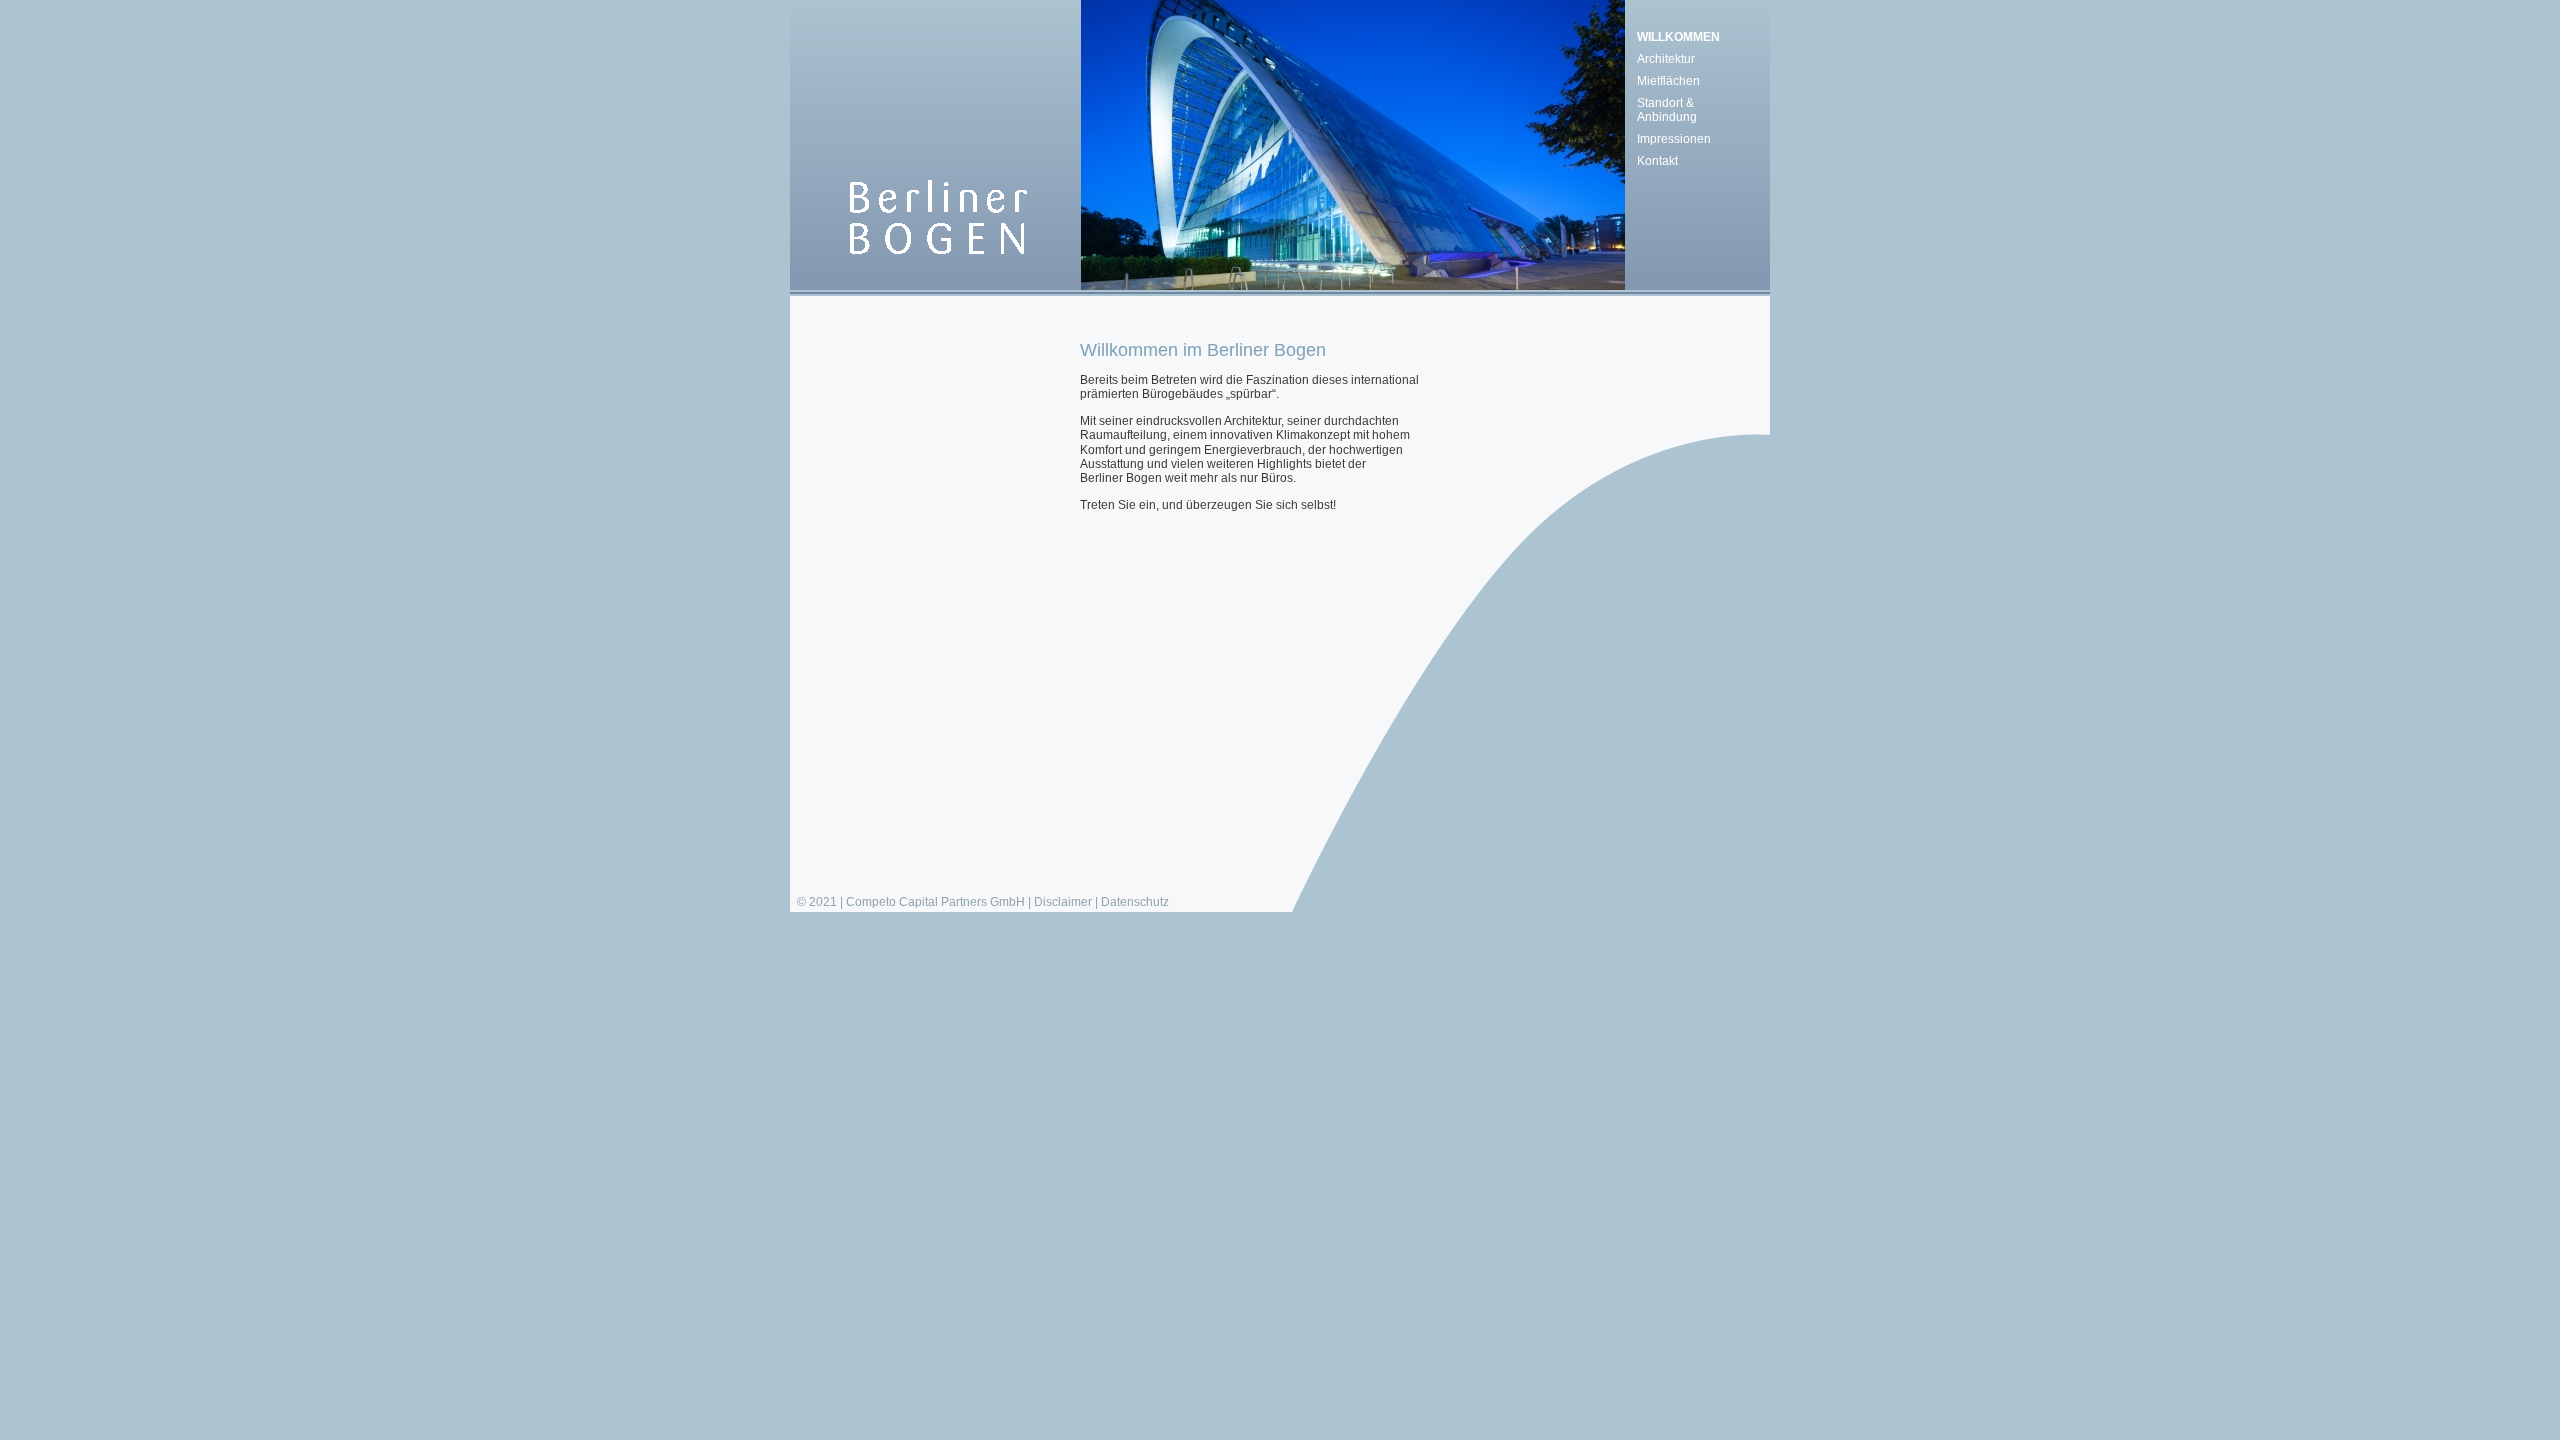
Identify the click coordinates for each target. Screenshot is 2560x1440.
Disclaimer (1063, 902)
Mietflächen (1668, 81)
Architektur (1666, 59)
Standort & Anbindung (1667, 110)
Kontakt (1657, 161)
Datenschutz (1135, 902)
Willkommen (1678, 37)
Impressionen (1674, 139)
